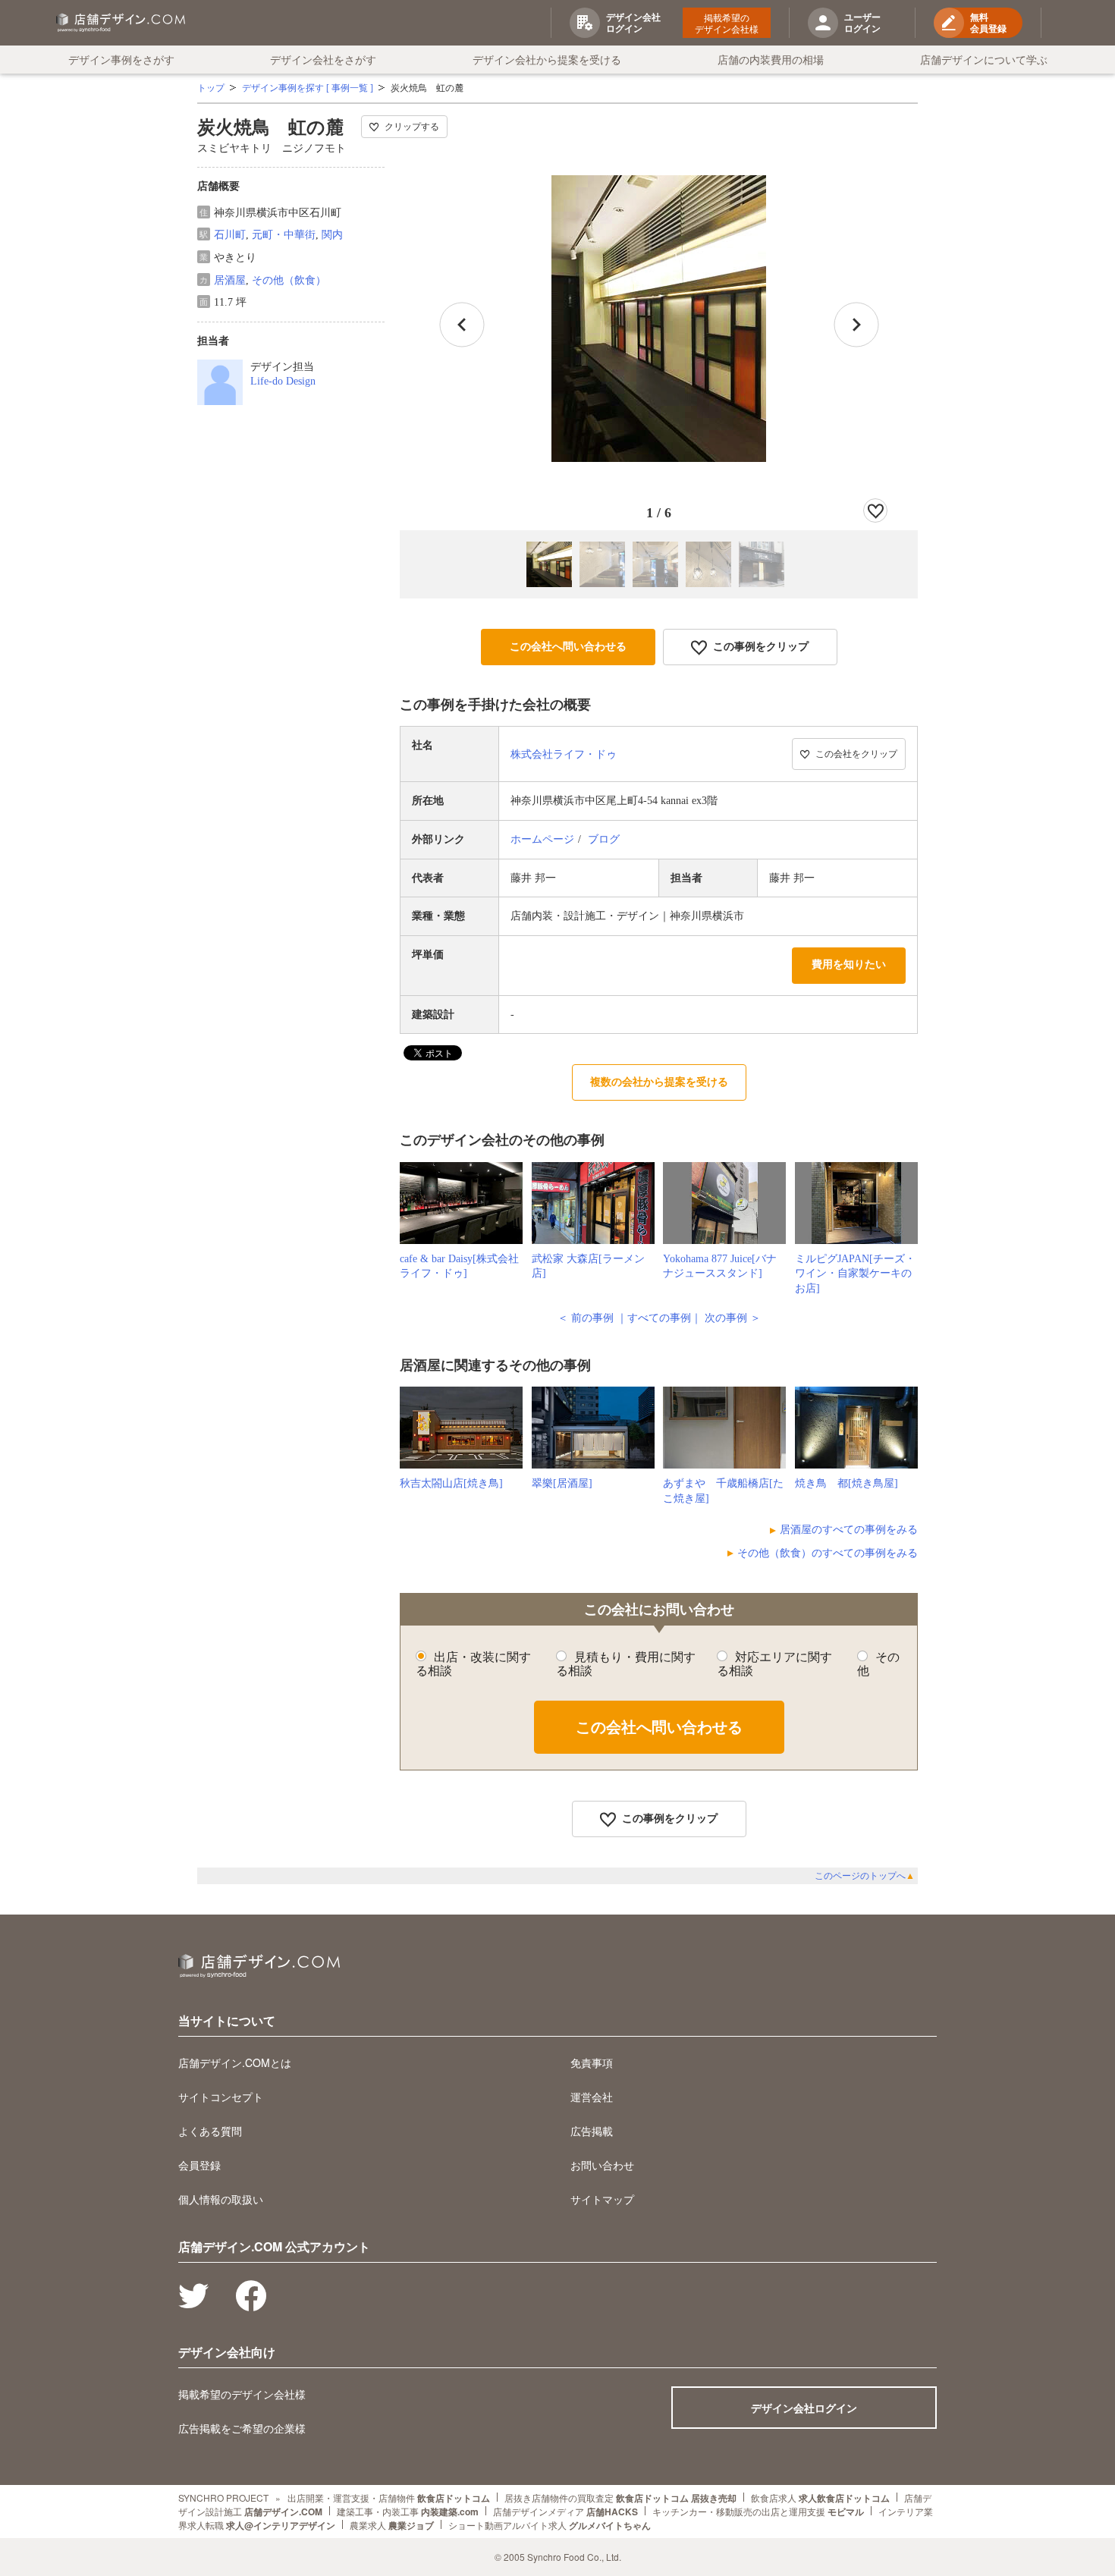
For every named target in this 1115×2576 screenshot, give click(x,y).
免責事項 (592, 2062)
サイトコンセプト (221, 2097)
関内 (332, 235)
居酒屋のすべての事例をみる (849, 1530)
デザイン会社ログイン (804, 2408)
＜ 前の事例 (586, 1318)
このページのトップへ (865, 1876)
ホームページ (542, 839)
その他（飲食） (289, 280)
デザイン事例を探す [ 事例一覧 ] (308, 88)
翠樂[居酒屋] (562, 1483)
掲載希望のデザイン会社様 (727, 23)
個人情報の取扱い (221, 2199)
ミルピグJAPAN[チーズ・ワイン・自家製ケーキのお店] (855, 1274)
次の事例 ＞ (733, 1318)
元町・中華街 (284, 235)
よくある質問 (210, 2131)
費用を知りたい (849, 964)
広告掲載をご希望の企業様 (242, 2428)
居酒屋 (230, 280)
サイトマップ (602, 2199)
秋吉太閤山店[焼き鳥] (451, 1483)
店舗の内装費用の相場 (771, 59)
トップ (211, 88)
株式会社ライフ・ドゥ (564, 754)
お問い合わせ (602, 2165)
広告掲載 (592, 2131)
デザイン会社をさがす (323, 59)
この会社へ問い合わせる (568, 647)
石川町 (230, 235)
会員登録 (199, 2165)
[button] (856, 325)
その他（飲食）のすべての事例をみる (828, 1553)
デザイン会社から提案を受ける (547, 59)
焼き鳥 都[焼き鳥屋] (846, 1483)
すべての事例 (659, 1318)
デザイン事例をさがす (121, 59)
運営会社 (592, 2097)
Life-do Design (283, 381)
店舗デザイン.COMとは (235, 2062)
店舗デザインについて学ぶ (984, 59)
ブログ (604, 839)
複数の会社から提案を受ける (659, 1082)
